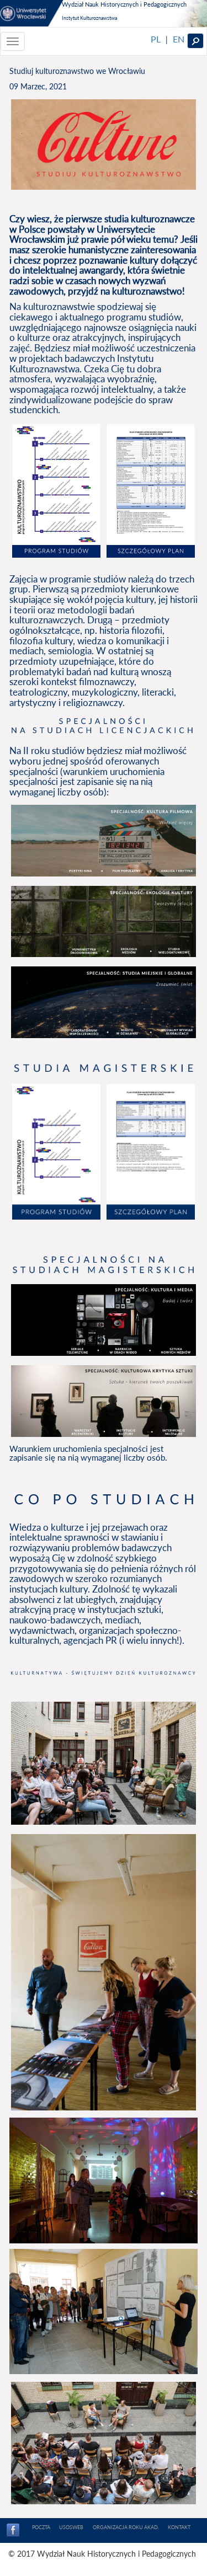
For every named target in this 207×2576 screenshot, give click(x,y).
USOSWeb (71, 2527)
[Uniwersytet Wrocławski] (32, 13)
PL (156, 39)
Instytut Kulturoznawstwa (89, 18)
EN (179, 39)
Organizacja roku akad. (126, 2527)
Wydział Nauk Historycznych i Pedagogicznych (124, 4)
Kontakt (179, 2527)
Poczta (41, 2527)
